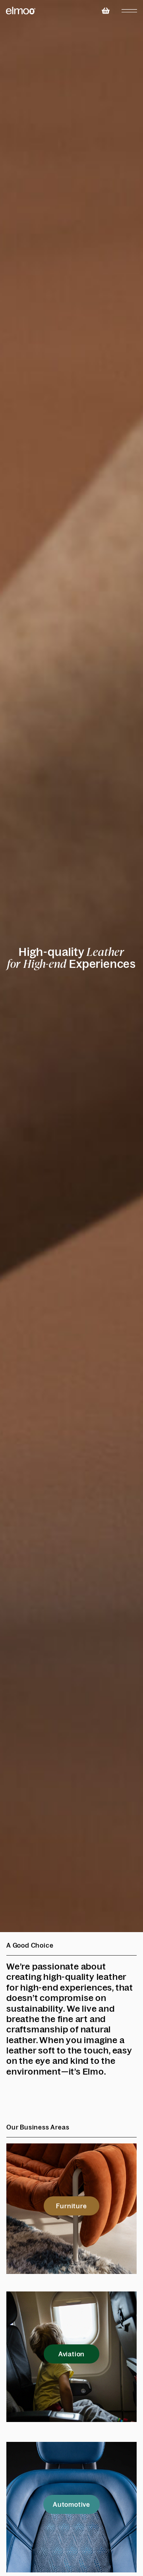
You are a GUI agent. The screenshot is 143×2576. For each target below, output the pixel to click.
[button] (71, 2206)
